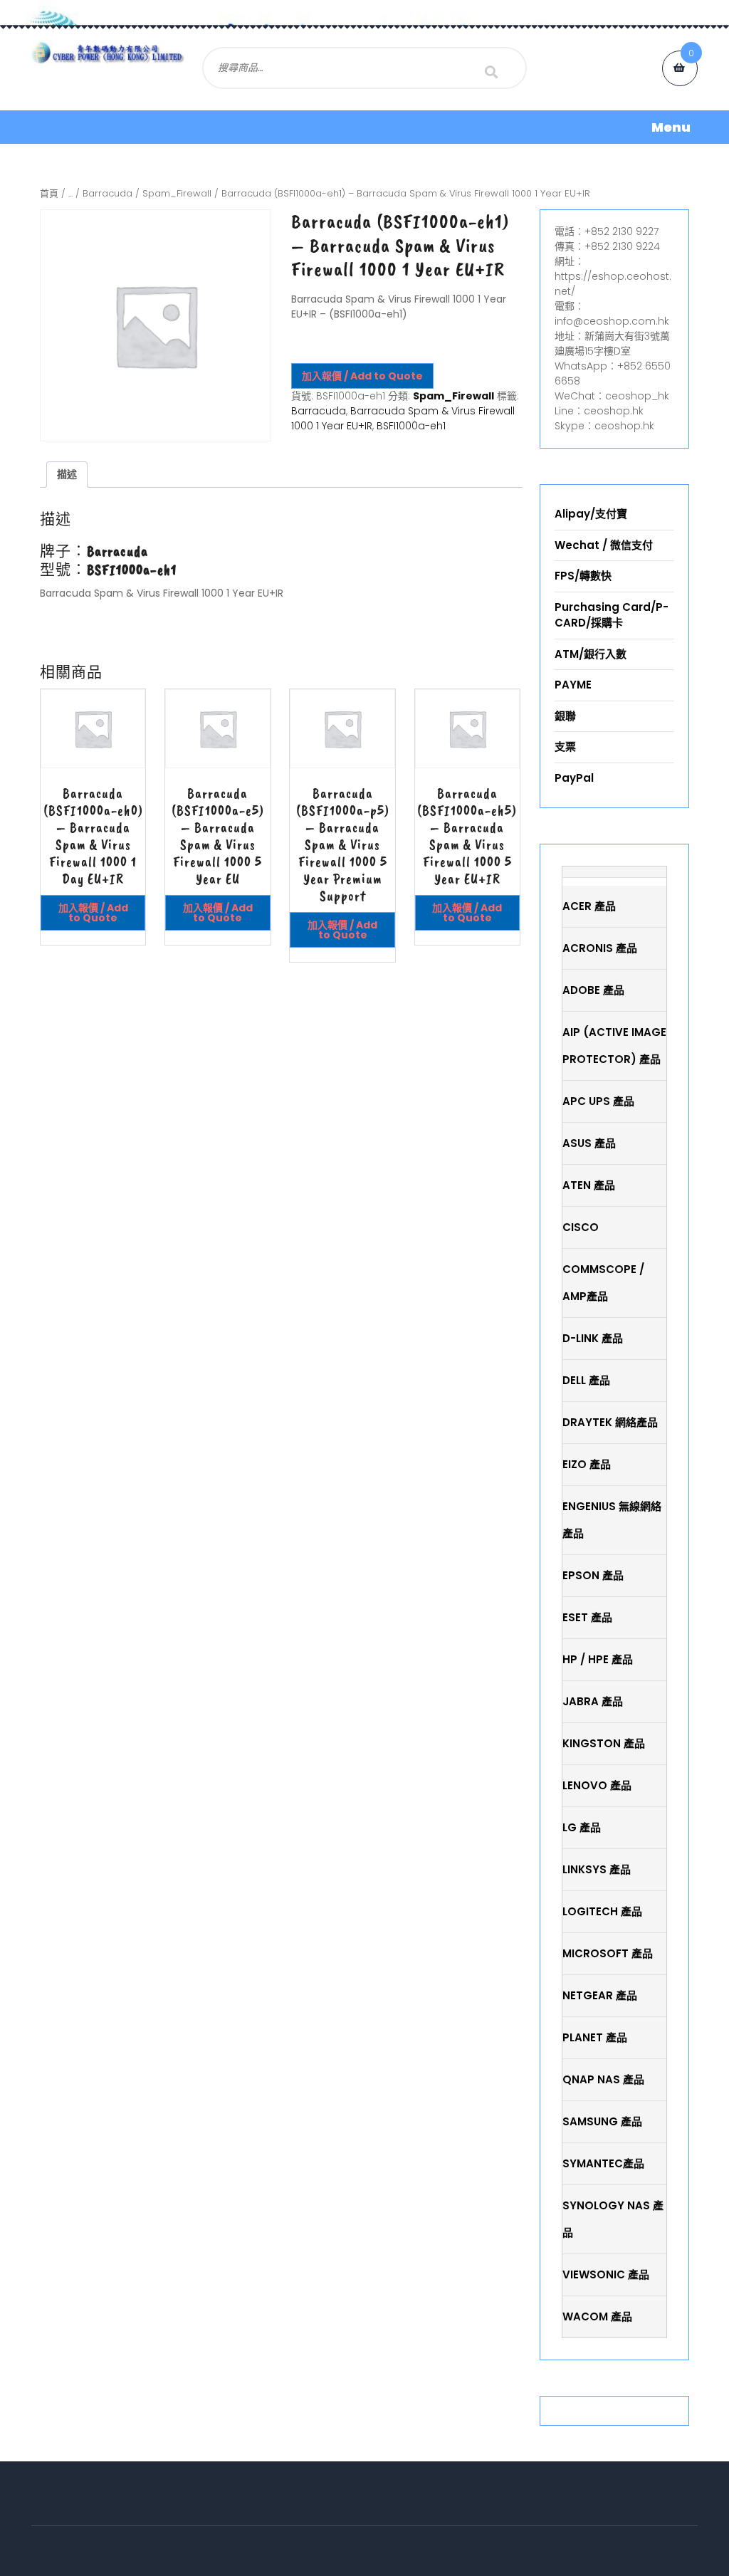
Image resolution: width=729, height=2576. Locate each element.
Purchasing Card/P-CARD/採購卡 (612, 615)
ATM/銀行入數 (591, 654)
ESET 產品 (587, 1617)
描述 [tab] (67, 474)
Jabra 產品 (593, 1701)
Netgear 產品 (600, 1995)
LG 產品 (582, 1827)
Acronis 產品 (600, 948)
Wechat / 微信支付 (604, 545)
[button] (364, 127)
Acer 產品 (589, 906)
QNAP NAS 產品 (603, 2079)
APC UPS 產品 (598, 1101)
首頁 (49, 193)
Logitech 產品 (602, 1911)
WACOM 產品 (597, 2316)
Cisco (581, 1227)
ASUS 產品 (589, 1143)
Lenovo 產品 (597, 1785)
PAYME (573, 685)
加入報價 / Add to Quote (362, 376)
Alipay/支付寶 (591, 514)
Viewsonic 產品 (606, 2274)
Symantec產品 (603, 2163)
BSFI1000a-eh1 (411, 426)
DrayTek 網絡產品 (610, 1422)
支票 (565, 747)
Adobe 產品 (593, 990)
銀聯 (565, 716)
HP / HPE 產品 (598, 1659)
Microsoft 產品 (608, 1953)
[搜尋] (491, 72)
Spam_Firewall (177, 193)
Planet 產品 (595, 2037)
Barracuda (107, 193)
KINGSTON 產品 (604, 1743)
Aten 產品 (589, 1185)
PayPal (574, 778)
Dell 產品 (586, 1380)
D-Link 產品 (593, 1338)
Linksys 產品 (597, 1869)
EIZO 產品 (587, 1464)
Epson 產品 (593, 1575)
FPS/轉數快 (583, 576)
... (70, 193)
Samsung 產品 (602, 2121)
